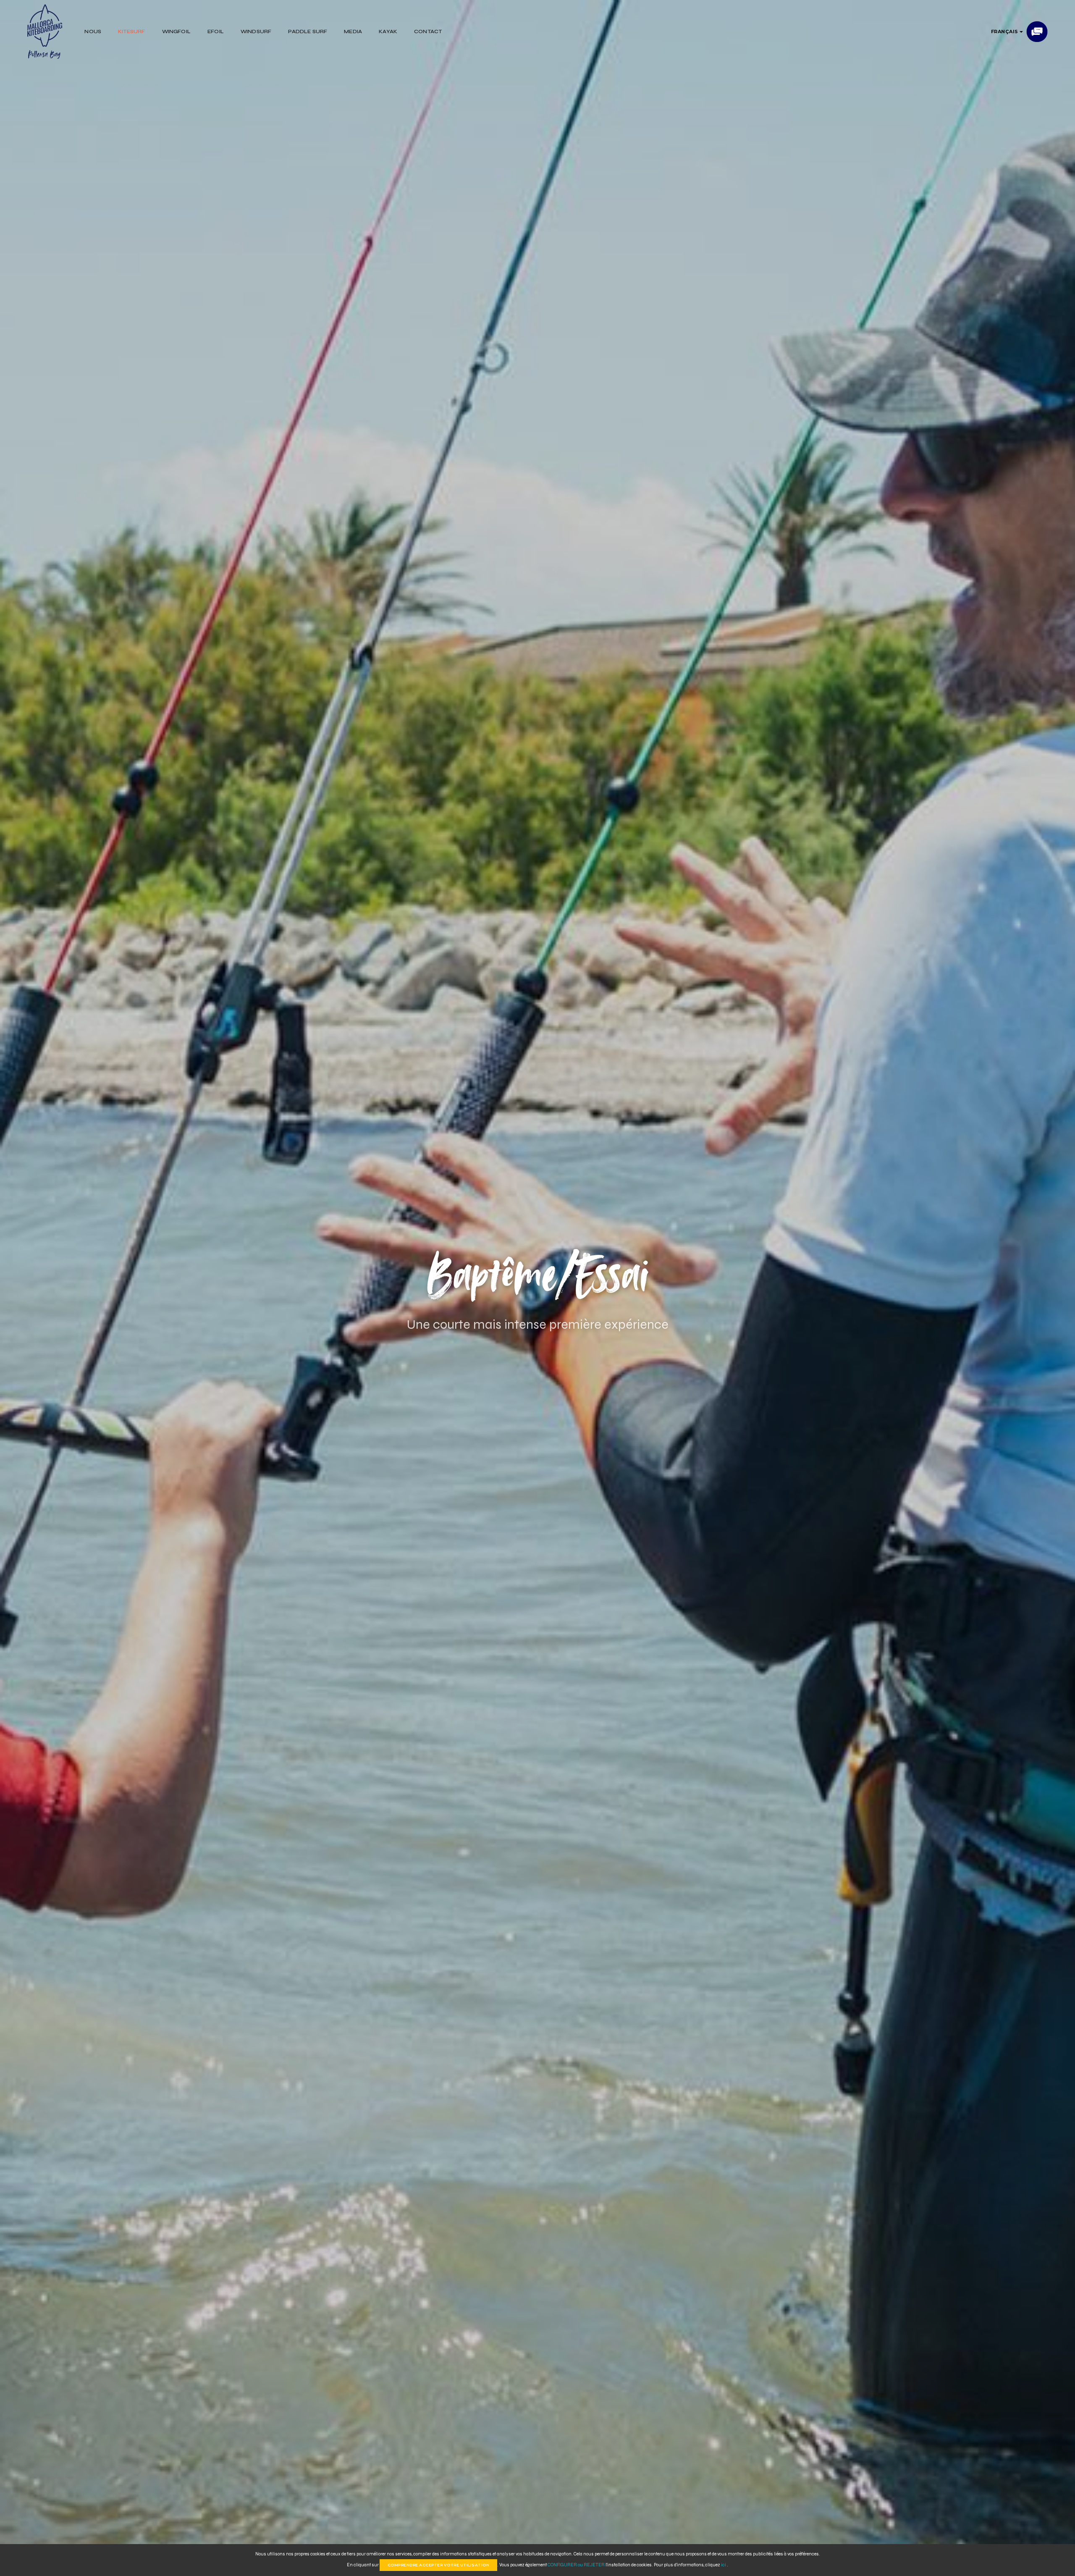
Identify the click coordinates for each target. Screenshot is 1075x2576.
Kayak (388, 31)
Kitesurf (131, 31)
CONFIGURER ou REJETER (577, 2565)
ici (724, 2565)
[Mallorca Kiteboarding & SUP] (45, 31)
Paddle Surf (308, 31)
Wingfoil (176, 31)
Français (1006, 31)
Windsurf (256, 31)
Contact (428, 31)
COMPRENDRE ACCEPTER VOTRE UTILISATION (439, 2565)
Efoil (216, 31)
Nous (93, 31)
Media (353, 31)
